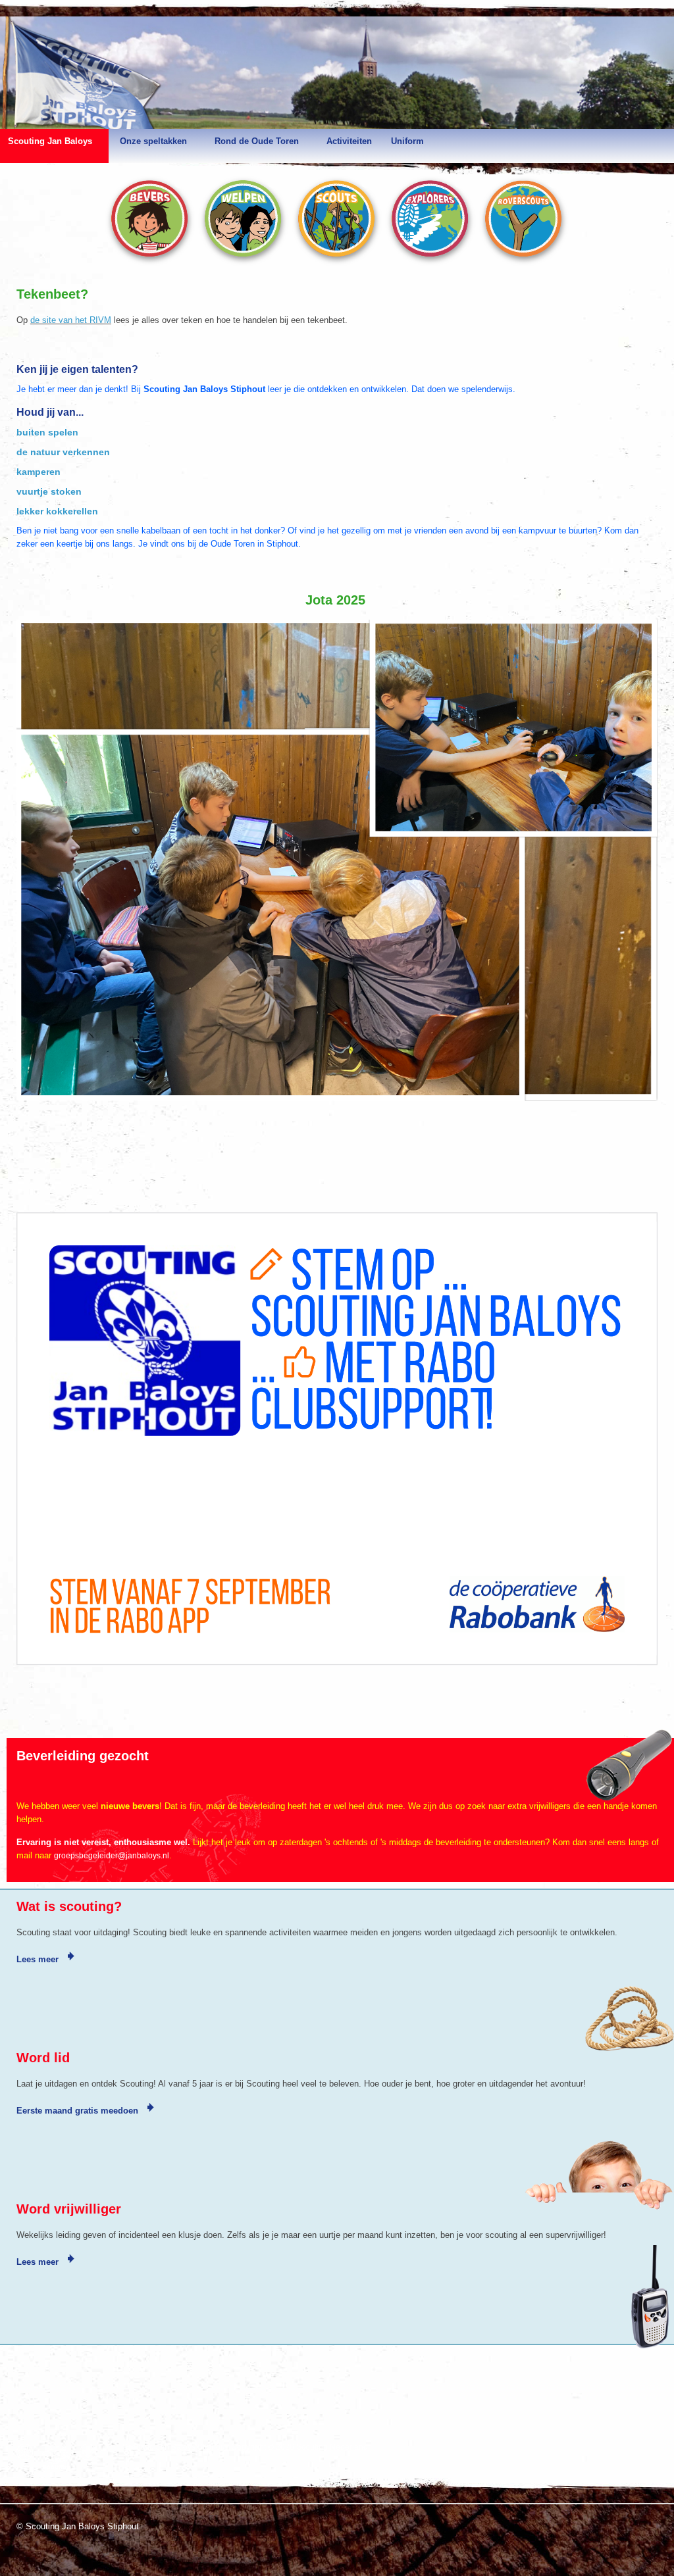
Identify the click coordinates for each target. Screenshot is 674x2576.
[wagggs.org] (28, 2452)
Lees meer (39, 1959)
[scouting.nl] (60, 2457)
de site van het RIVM (71, 320)
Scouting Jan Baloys (50, 141)
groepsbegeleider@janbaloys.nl (112, 1856)
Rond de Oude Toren (257, 141)
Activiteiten (349, 141)
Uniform (407, 141)
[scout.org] (91, 2452)
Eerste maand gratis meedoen (79, 2111)
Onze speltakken (153, 141)
